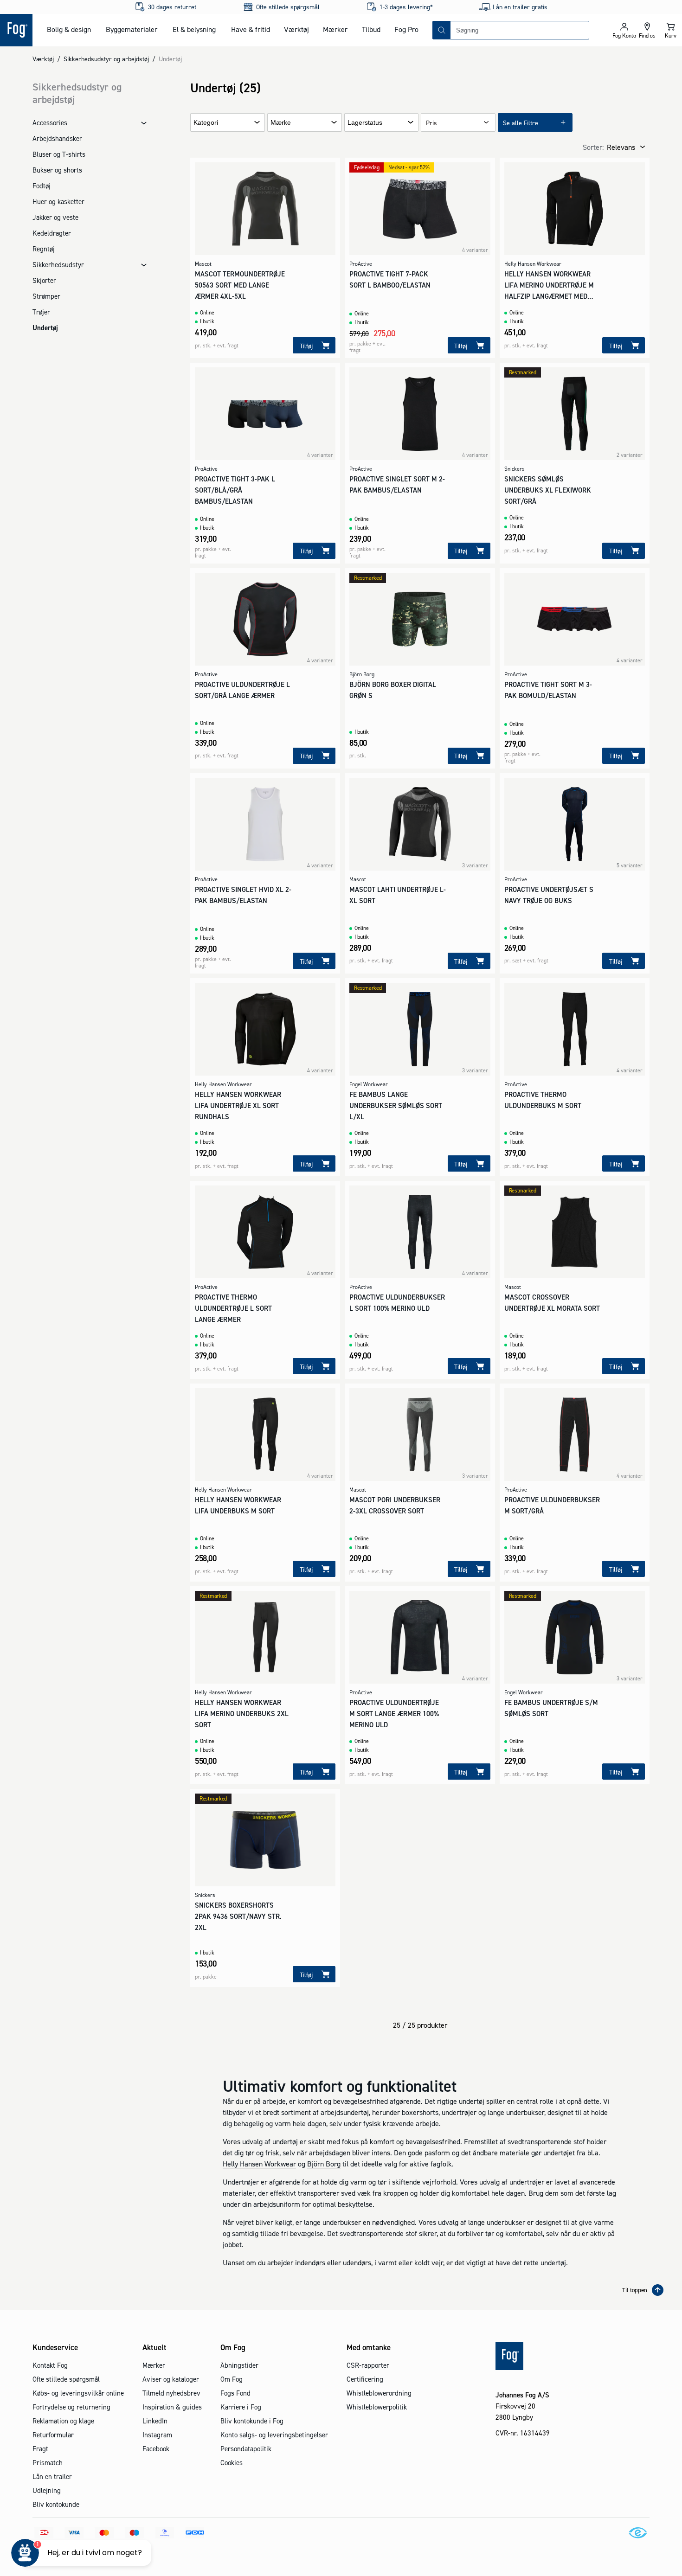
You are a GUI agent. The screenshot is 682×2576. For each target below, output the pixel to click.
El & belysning (194, 29)
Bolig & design (69, 29)
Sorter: (593, 147)
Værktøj (296, 29)
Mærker (335, 29)
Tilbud (371, 29)
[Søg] (442, 30)
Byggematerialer (132, 29)
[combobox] (520, 30)
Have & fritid (251, 29)
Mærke (281, 123)
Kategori (206, 123)
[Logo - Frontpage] (16, 30)
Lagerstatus (365, 123)
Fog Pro (406, 29)
